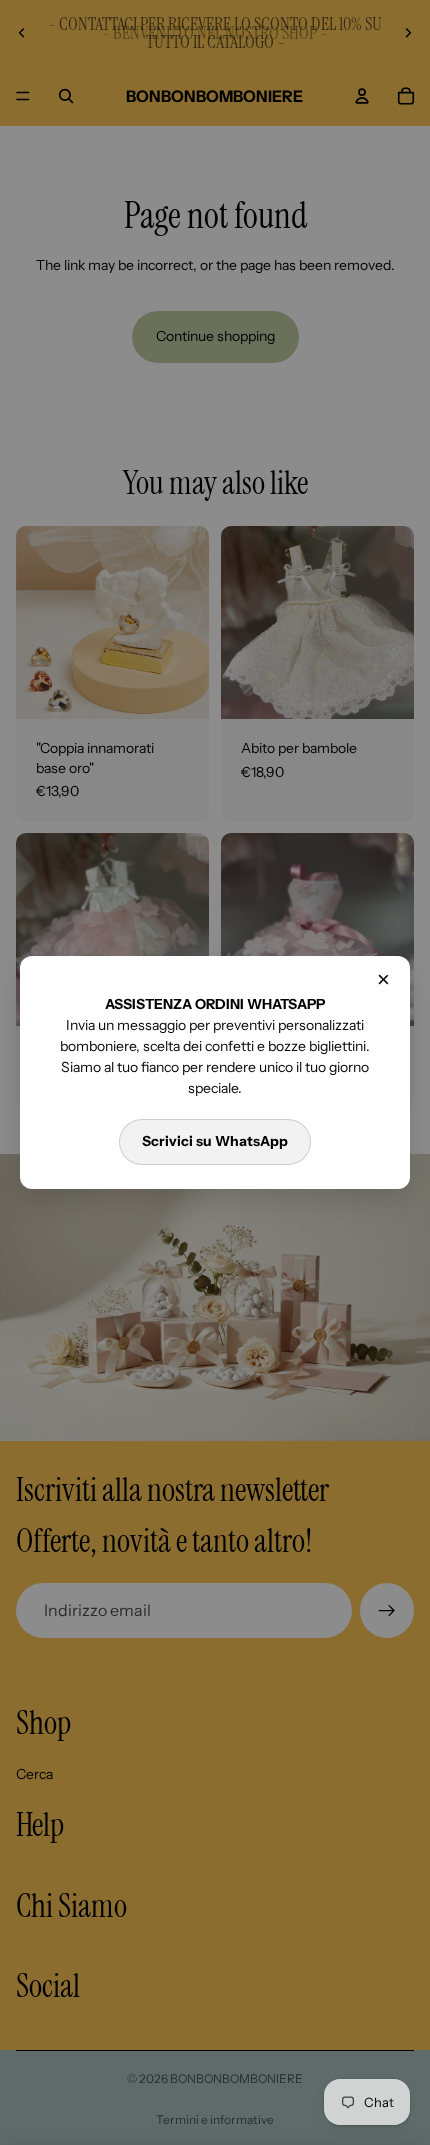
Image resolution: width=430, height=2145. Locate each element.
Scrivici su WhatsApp (215, 1141)
